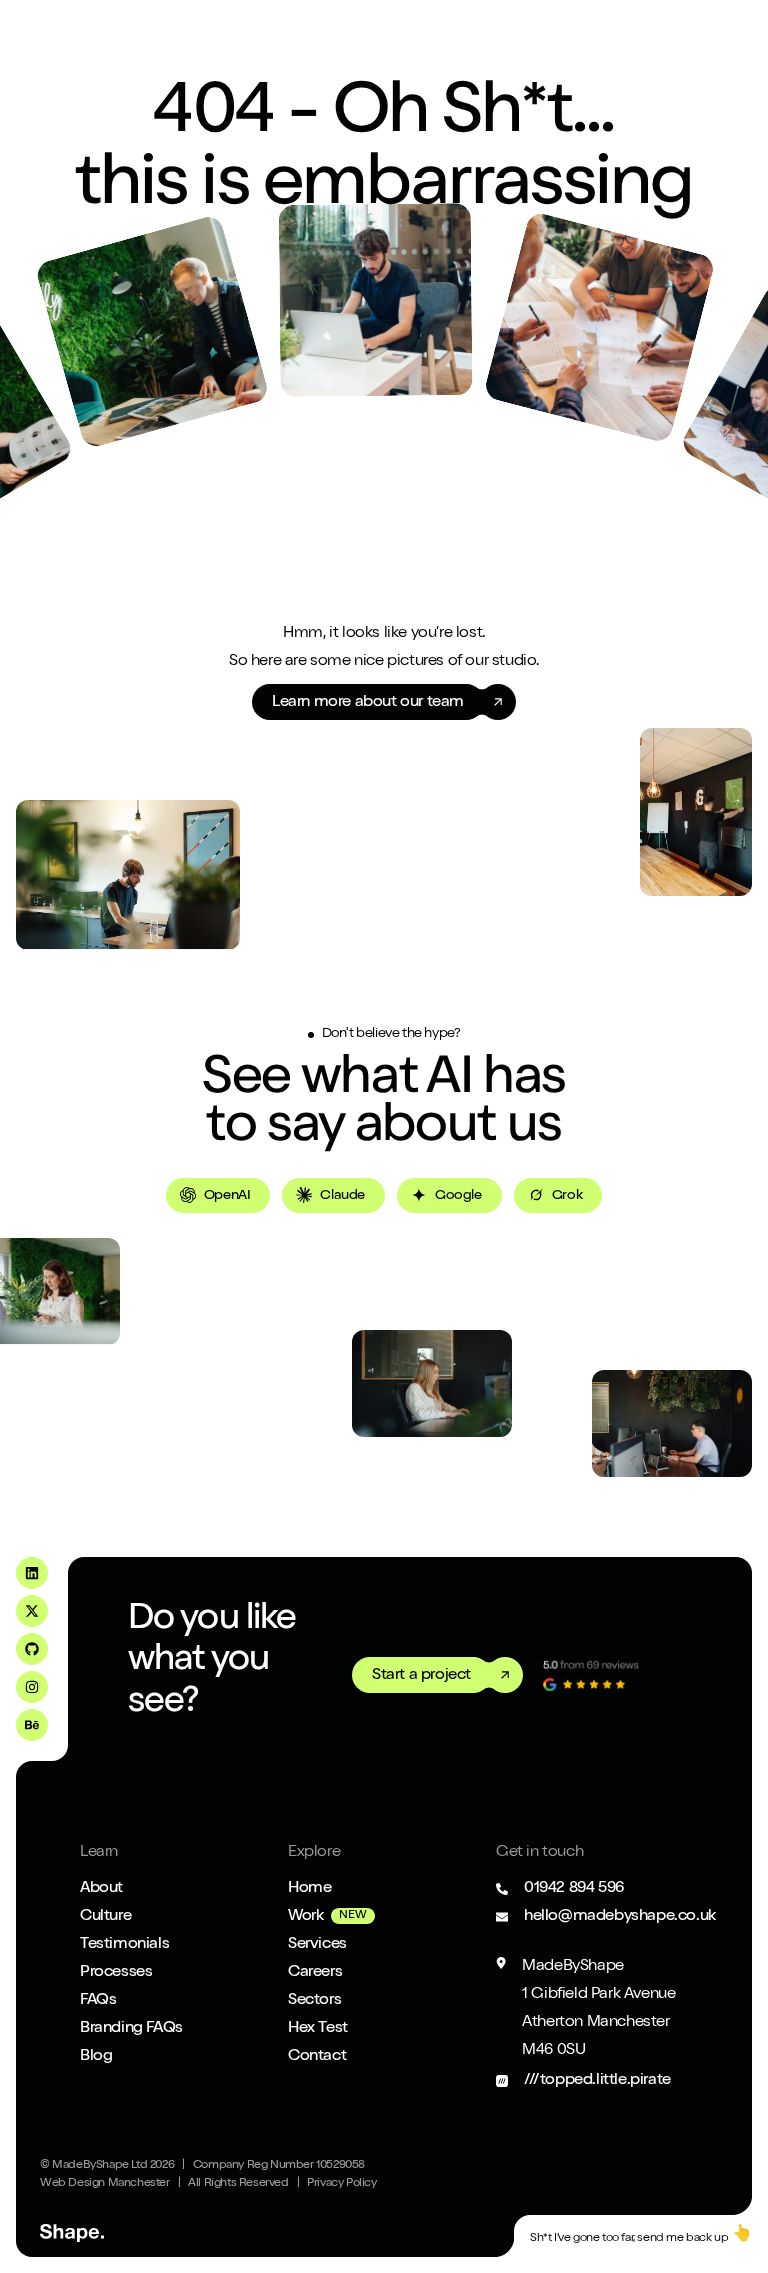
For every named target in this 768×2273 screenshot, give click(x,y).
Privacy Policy (341, 2184)
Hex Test (318, 2029)
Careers (315, 1973)
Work (305, 1917)
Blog (96, 2057)
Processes (116, 1973)
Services (317, 1945)
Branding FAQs (131, 2029)
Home (309, 1889)
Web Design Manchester (105, 2184)
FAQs (98, 2001)
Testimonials (124, 1945)
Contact (317, 2057)
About (101, 1889)
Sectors (314, 2001)
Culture (105, 1917)
